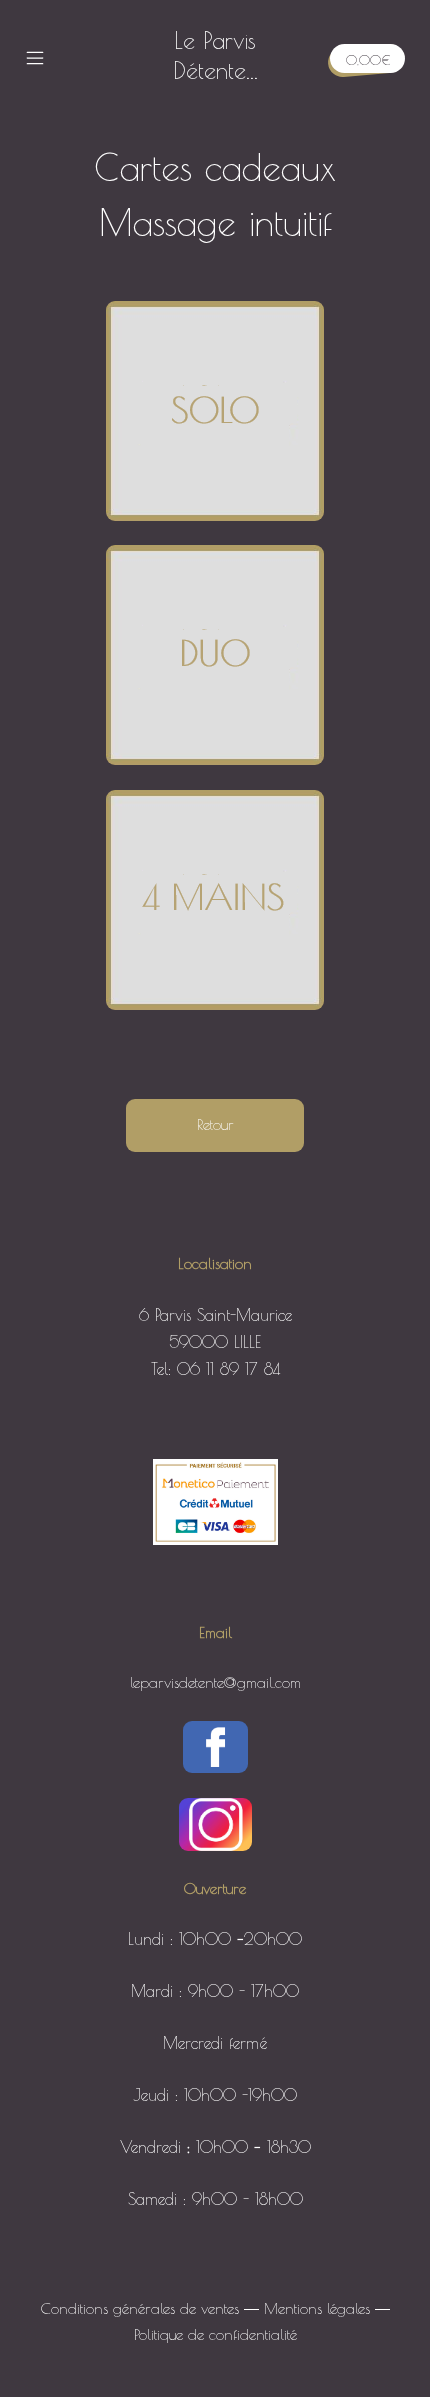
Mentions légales (317, 2308)
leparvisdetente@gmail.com (215, 1682)
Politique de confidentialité (215, 2334)
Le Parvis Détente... (215, 55)
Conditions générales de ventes (140, 2308)
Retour (215, 1124)
